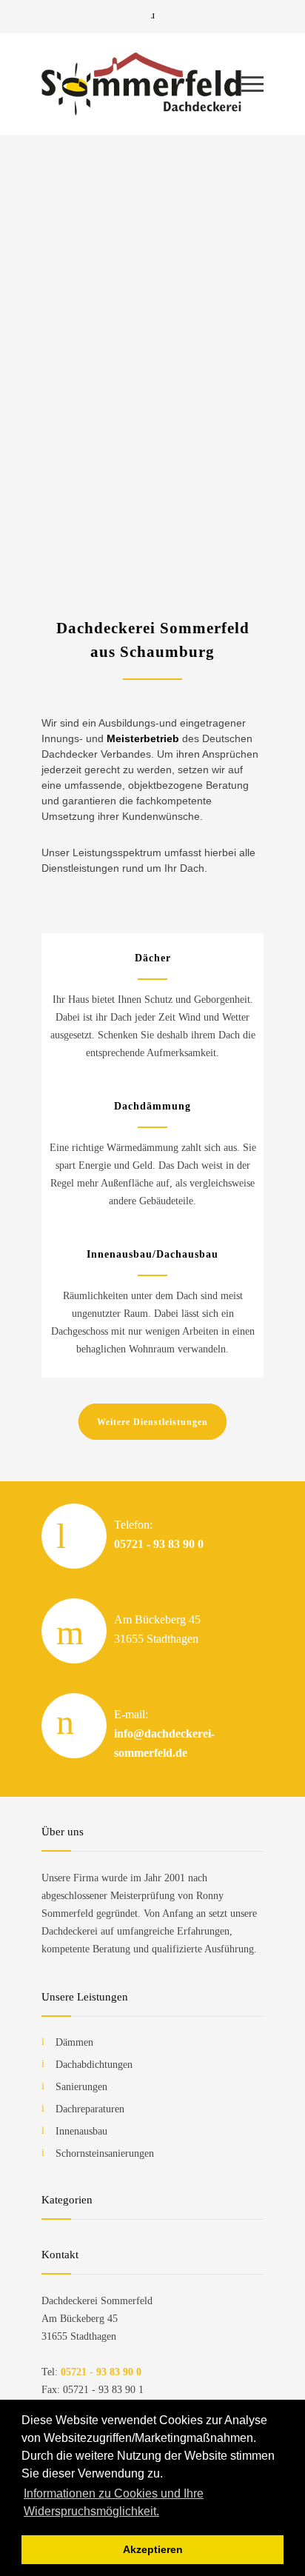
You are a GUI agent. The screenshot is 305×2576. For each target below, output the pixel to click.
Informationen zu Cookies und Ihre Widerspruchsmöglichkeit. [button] (114, 2502)
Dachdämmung (152, 1106)
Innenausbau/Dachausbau (152, 1254)
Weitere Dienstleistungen (152, 1422)
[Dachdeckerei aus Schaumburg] (141, 84)
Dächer (153, 958)
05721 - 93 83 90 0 (159, 1544)
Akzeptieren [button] (153, 2549)
